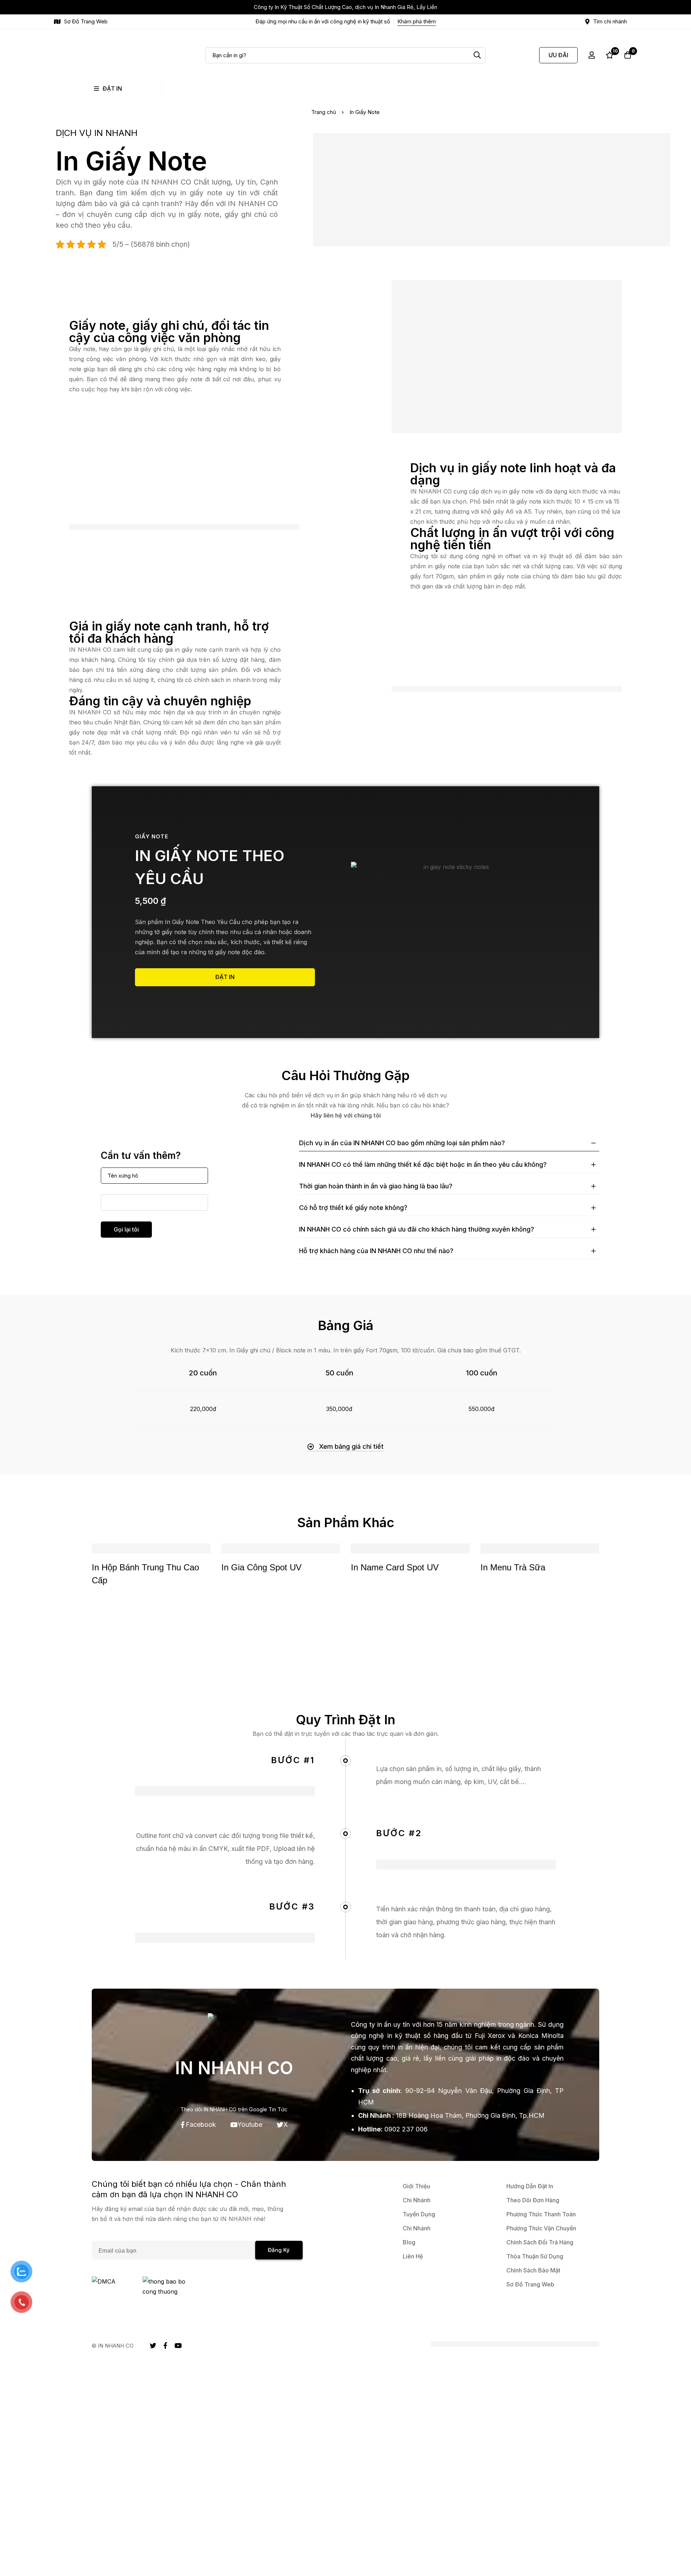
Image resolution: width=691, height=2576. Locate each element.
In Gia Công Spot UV (261, 1567)
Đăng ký (279, 2250)
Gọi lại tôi (126, 1229)
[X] (153, 2345)
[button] (345, 1446)
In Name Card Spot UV (395, 1567)
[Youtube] (178, 2345)
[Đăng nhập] (592, 55)
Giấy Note (152, 836)
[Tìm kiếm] (477, 55)
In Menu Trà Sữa (513, 1567)
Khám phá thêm (417, 21)
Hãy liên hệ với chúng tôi (346, 1115)
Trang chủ (324, 112)
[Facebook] (165, 2345)
